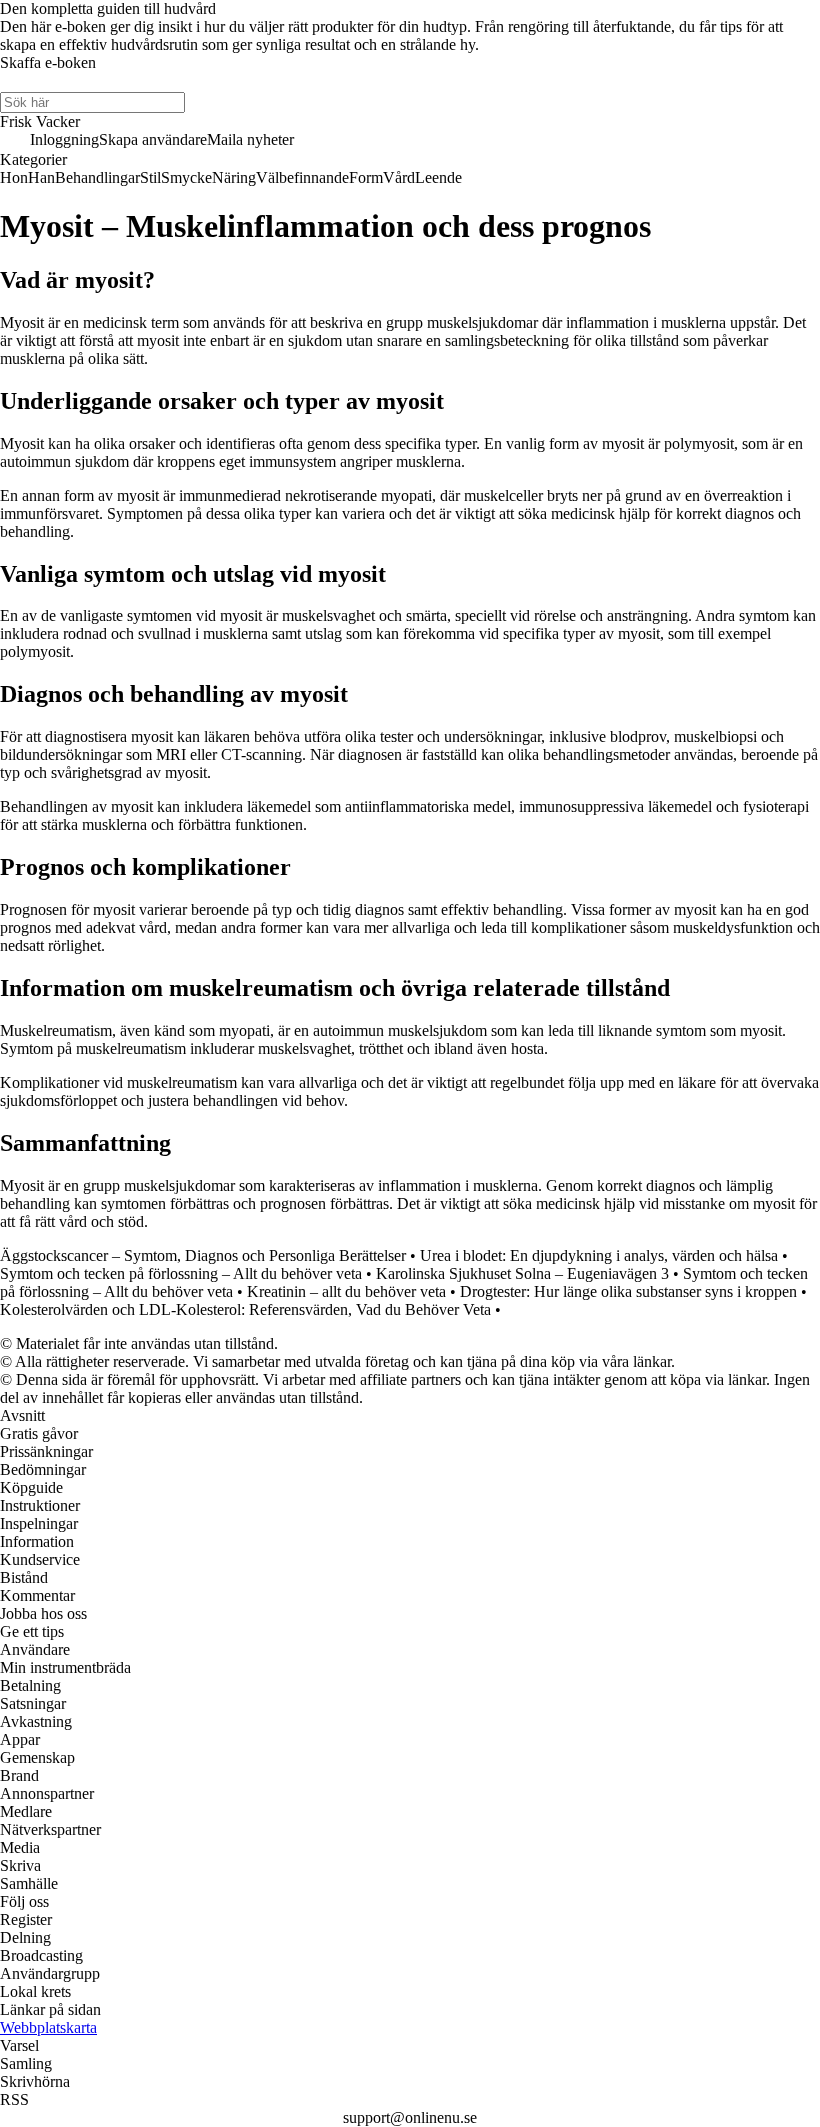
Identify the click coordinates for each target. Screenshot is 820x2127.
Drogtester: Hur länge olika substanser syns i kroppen (628, 1291)
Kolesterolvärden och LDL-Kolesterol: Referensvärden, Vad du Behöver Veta (245, 1309)
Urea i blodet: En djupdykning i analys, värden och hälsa (599, 1255)
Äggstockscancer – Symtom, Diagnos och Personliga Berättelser (203, 1255)
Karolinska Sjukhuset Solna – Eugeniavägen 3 (522, 1273)
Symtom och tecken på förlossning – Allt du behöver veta (181, 1273)
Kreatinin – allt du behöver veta (346, 1291)
